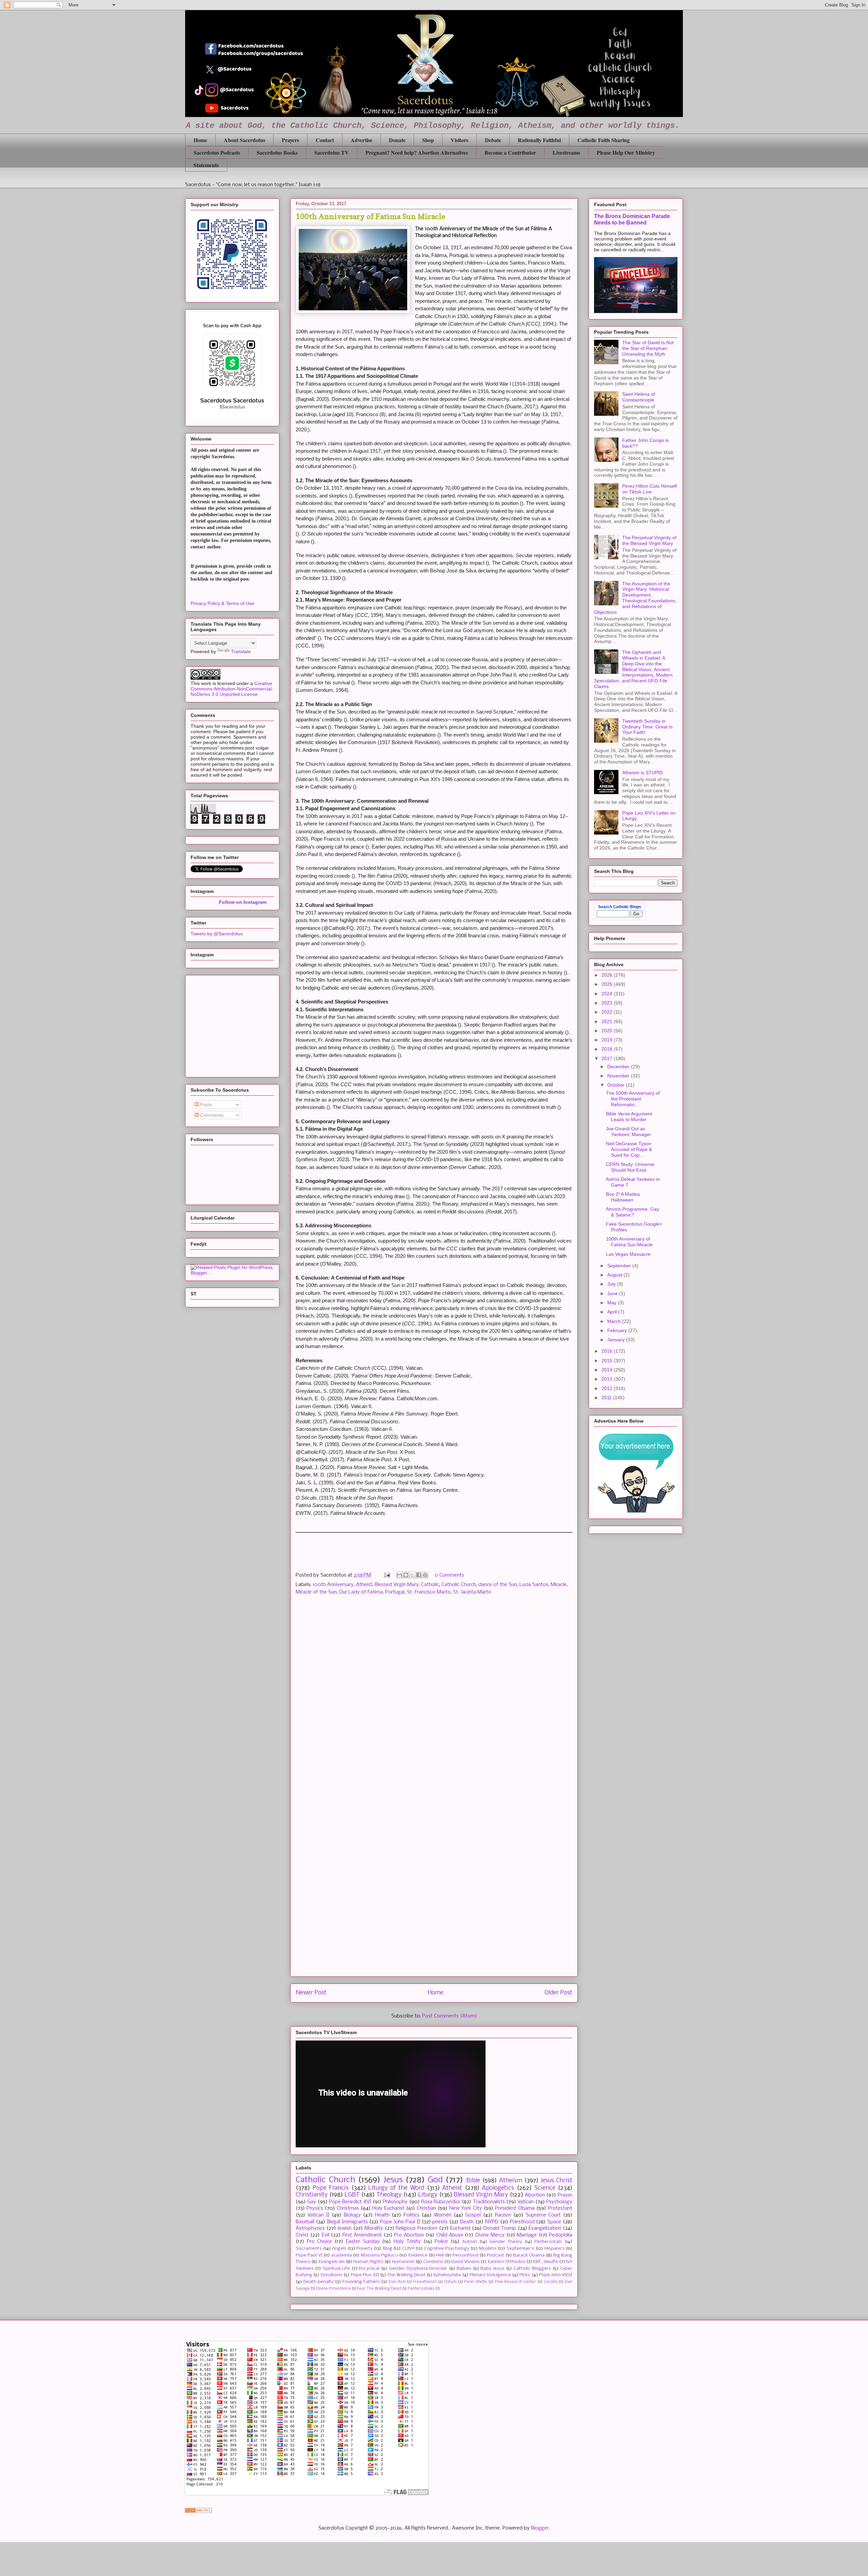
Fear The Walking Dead (379, 2289)
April (613, 1312)
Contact (325, 140)
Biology (352, 2215)
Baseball (305, 2222)
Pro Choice (320, 2242)
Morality (374, 2228)
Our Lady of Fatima (361, 1592)
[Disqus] (434, 1697)
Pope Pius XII (365, 2275)
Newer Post (311, 1993)
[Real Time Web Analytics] (198, 2512)
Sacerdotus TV (332, 152)
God (435, 2180)
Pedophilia (561, 2235)
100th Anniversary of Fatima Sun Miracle (629, 1242)
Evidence (418, 2255)
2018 (608, 1049)
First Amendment (362, 2235)
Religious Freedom (417, 2228)
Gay (312, 2202)
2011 (607, 1398)
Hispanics (555, 2249)
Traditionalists (489, 2202)
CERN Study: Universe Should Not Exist (630, 1167)
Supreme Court (544, 2215)
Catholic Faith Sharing (604, 140)
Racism (503, 2215)
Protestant (560, 2208)
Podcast (496, 2255)
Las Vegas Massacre (628, 1254)
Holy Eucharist (388, 2208)
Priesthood (522, 2222)
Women (443, 2215)
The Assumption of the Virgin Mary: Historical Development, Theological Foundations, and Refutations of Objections (635, 598)
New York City (466, 2208)
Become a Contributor (510, 152)
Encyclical (369, 2269)
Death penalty (319, 2282)
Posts (205, 1105)
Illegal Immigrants (347, 2222)
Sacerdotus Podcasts (217, 152)
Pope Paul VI (309, 2255)
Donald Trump (500, 2228)
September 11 (521, 2249)
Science (545, 2188)
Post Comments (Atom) (450, 2016)
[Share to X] (412, 1575)
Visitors (459, 140)
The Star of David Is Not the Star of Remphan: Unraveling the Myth (648, 348)
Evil (325, 2235)
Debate (493, 140)
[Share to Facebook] (419, 1575)
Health (382, 2215)
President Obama (515, 2208)
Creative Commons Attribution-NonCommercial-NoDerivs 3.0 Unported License (232, 689)
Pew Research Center (515, 2282)
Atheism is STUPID (643, 773)
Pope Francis (331, 2188)
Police (441, 2242)
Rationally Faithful (539, 140)
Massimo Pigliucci (379, 2255)
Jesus (393, 2180)
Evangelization (545, 2228)
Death (467, 2222)
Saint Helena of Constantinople (639, 397)
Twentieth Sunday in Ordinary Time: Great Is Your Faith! (647, 727)
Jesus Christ (557, 2181)
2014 (608, 1370)
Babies (464, 2269)
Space (554, 2222)
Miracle (559, 1585)
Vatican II (319, 2215)
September (620, 1266)
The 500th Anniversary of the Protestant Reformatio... (633, 1099)
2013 (608, 1379)
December (619, 1067)
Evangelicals (332, 2262)
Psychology (559, 2202)
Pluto (525, 2275)
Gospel (473, 2215)
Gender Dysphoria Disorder (418, 2269)
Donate (397, 140)
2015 (608, 1361)
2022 (608, 1012)
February (618, 1330)
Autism (470, 2242)
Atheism (511, 2181)
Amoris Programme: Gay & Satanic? (633, 1212)
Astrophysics (310, 2228)
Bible (473, 2181)
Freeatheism (425, 2282)
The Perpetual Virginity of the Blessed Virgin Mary (649, 540)
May (613, 1303)
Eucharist (460, 2228)
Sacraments (309, 2249)
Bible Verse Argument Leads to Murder (629, 1117)
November (619, 1076)
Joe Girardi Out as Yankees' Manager (628, 1131)
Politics (411, 2215)
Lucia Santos (534, 1585)
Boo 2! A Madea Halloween (623, 1197)
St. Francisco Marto (429, 1592)
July (612, 1284)
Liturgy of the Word (396, 2188)
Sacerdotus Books (277, 152)
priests (440, 2222)
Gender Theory (506, 2242)
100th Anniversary (333, 1585)
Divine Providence (333, 2289)
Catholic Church (459, 1585)
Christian (426, 2208)
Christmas (348, 2208)
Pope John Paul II (400, 2222)
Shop (428, 140)
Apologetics (498, 2188)
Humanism (403, 2262)
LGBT (352, 2195)
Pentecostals (548, 2242)
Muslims (488, 2249)
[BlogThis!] (406, 1575)
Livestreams (566, 152)
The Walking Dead (406, 2275)
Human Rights (368, 2262)
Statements (206, 165)
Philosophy (395, 2202)
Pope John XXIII (556, 2275)
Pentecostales (421, 2289)
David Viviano (465, 2262)
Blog (388, 2249)
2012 (608, 1388)
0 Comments (449, 1575)
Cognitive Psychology (447, 2249)
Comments (211, 1115)
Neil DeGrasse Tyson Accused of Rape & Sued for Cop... (629, 1149)
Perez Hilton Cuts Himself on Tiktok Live (649, 489)
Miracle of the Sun (316, 1592)
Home (200, 140)
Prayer (565, 2195)
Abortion (535, 2195)
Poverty (364, 2249)
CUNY (408, 2249)
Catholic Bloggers (532, 2269)
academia (341, 2255)
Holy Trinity (407, 2242)
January (617, 1340)
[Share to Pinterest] (425, 1575)
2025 (608, 984)
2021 (608, 1021)
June (613, 1293)
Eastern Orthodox (507, 2262)
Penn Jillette (476, 2282)
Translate (241, 651)
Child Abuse (450, 2235)
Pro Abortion (409, 2235)
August (615, 1275)
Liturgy (428, 2195)
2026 (608, 975)
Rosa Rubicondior (441, 2202)
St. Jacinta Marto (472, 1592)
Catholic (430, 1585)
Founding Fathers (361, 2282)
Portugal (395, 1592)
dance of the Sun (498, 1585)
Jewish (344, 2228)
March (615, 1321)
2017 (608, 1058)
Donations (332, 2275)
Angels (339, 2249)
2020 (608, 1031)
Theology (389, 2195)
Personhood (466, 2255)
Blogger (540, 2528)
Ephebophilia (447, 2275)
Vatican (526, 2202)
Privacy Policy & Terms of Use (222, 603)
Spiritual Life (336, 2269)
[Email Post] (387, 1575)
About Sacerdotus (244, 140)
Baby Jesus (492, 2269)
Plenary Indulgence (490, 2275)
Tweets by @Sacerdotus (217, 934)
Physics (315, 2208)
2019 (608, 1040)
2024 (608, 994)
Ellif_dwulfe (546, 2262)
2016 (608, 1351)
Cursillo (551, 2282)
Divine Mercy (490, 2235)
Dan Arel (397, 2282)
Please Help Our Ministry (626, 152)
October (617, 1085)
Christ (302, 2235)
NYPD (492, 2222)
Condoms (433, 2262)
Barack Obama (529, 2255)
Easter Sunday (363, 2242)
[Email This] (399, 1575)
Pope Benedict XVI (350, 2202)
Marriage (527, 2235)
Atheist (364, 1585)
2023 (608, 1003)
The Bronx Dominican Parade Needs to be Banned (632, 219)
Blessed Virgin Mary (397, 1585)
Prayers (290, 140)
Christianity (312, 2195)
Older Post (558, 1993)
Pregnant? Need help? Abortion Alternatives (417, 152)
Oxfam (450, 2282)
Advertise (361, 140)
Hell (440, 2255)
